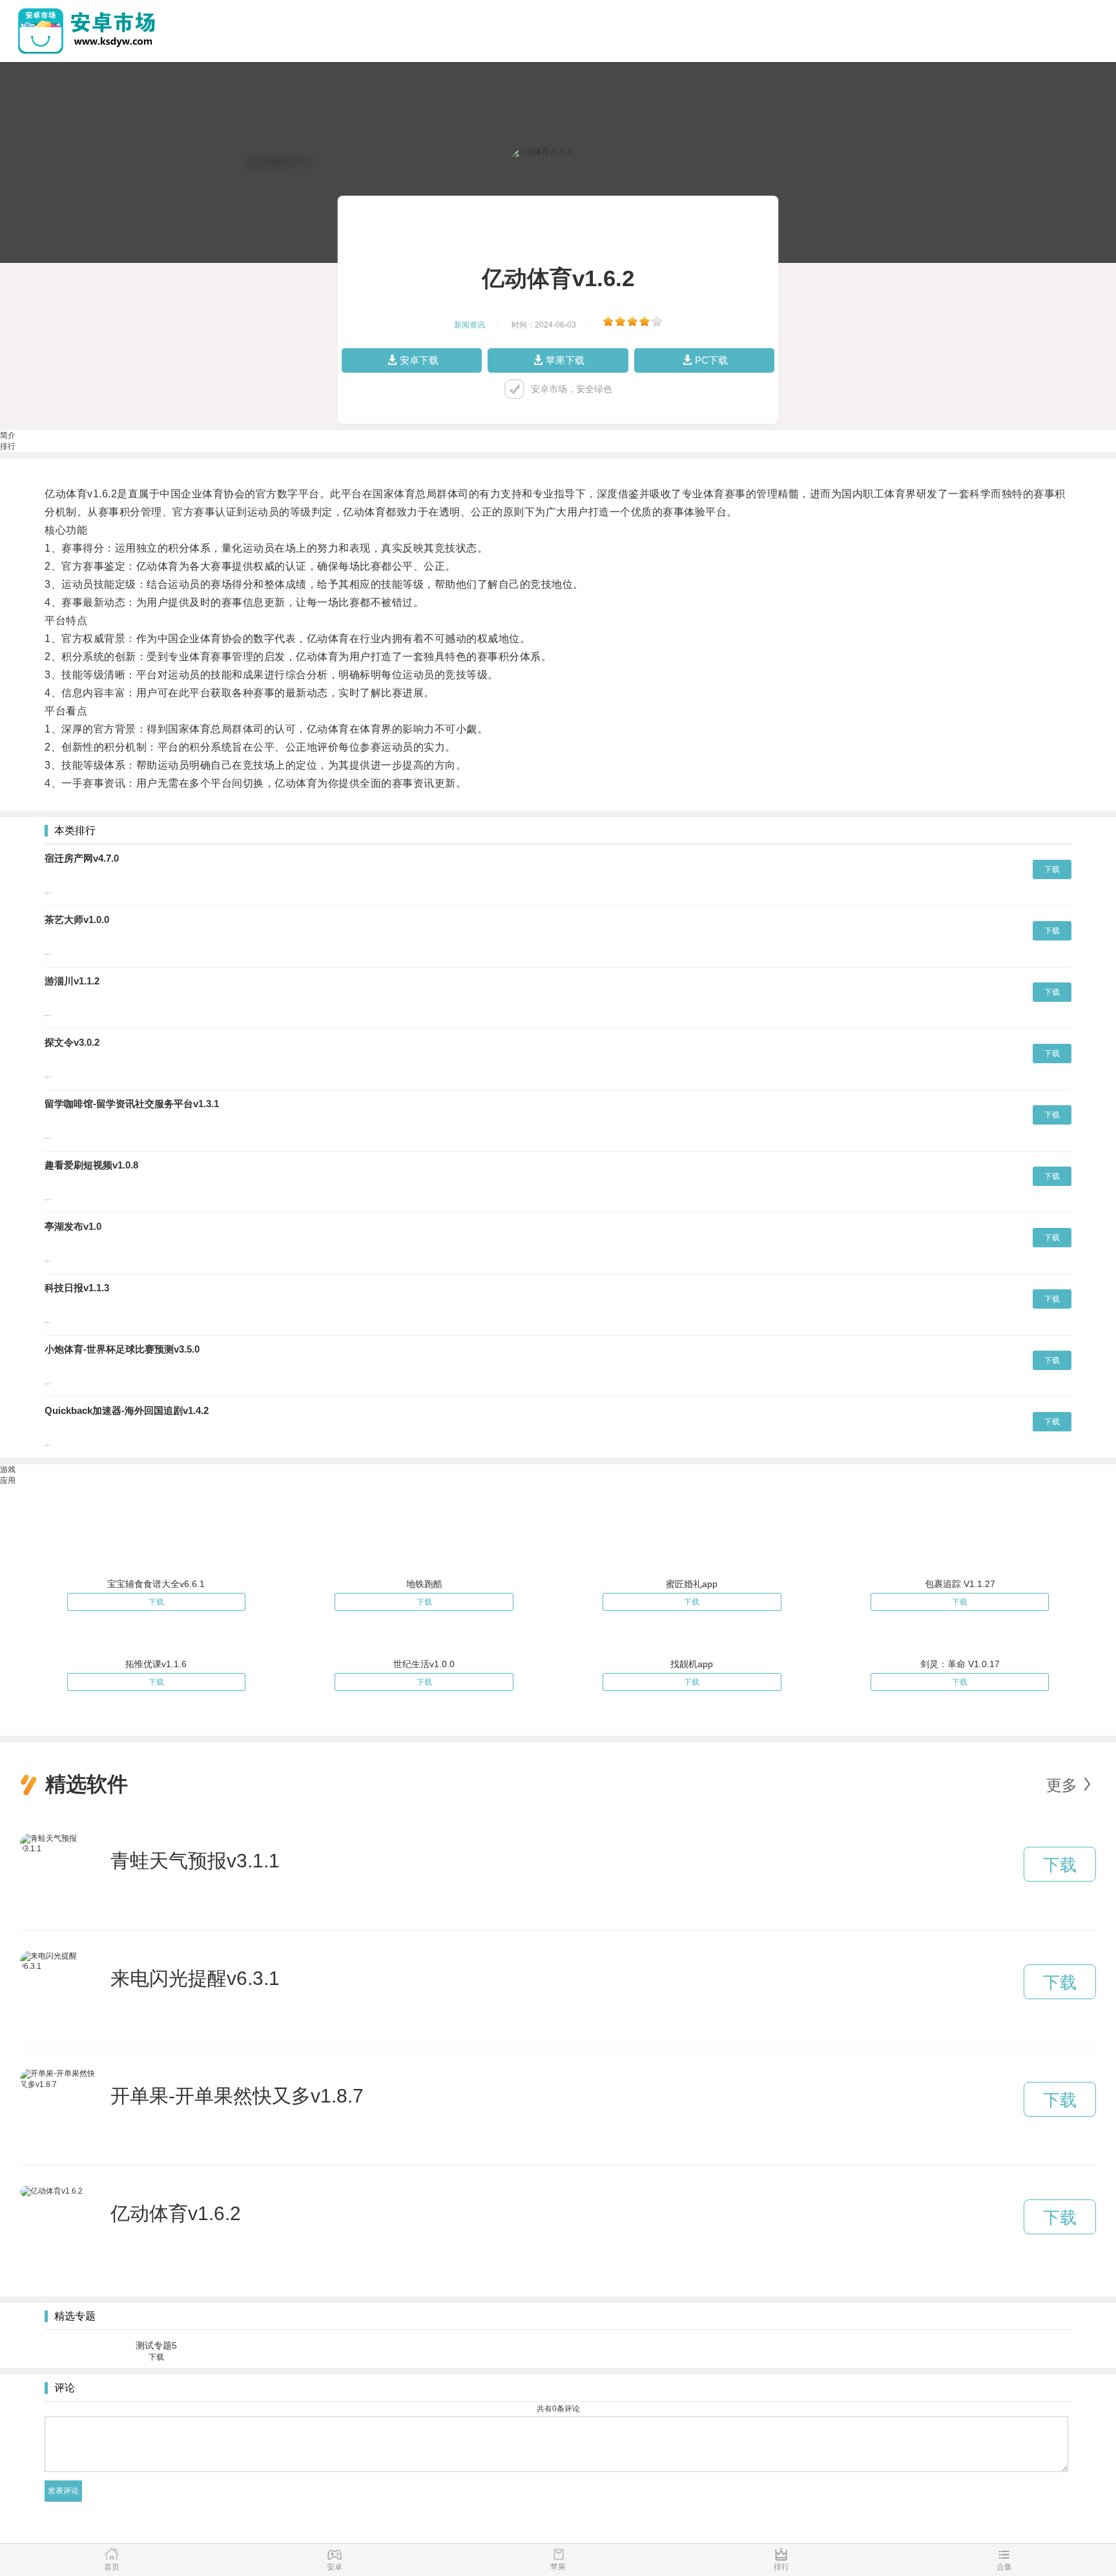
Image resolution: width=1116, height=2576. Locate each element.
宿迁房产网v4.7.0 (82, 858)
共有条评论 (558, 2409)
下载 (1052, 869)
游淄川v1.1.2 (72, 981)
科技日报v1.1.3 (77, 1288)
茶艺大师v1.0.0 (77, 919)
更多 (1062, 1785)
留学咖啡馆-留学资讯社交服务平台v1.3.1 (132, 1104)
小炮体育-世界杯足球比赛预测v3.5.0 (122, 1349)
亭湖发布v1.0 (73, 1226)
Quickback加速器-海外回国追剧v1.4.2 (127, 1410)
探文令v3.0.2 (72, 1042)
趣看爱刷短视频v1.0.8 (91, 1165)
